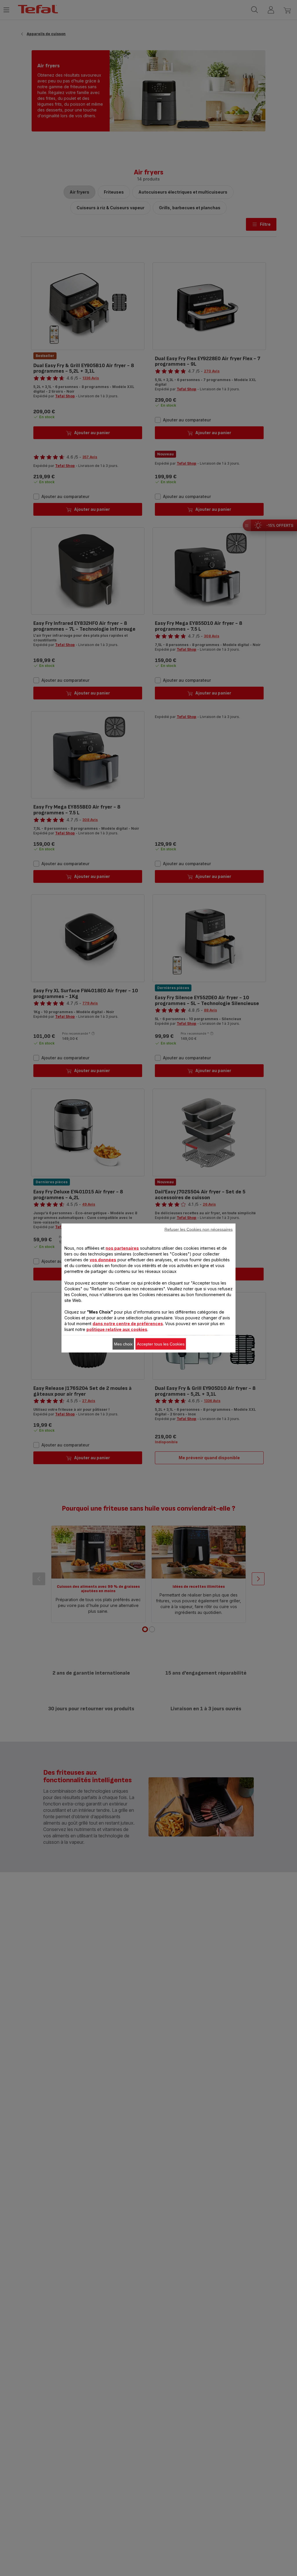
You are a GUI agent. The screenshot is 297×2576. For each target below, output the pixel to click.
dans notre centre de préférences (128, 1324)
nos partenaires (122, 1248)
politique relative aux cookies (117, 1329)
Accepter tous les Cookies (161, 1344)
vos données (103, 1260)
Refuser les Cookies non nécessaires (199, 1229)
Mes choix (123, 1344)
